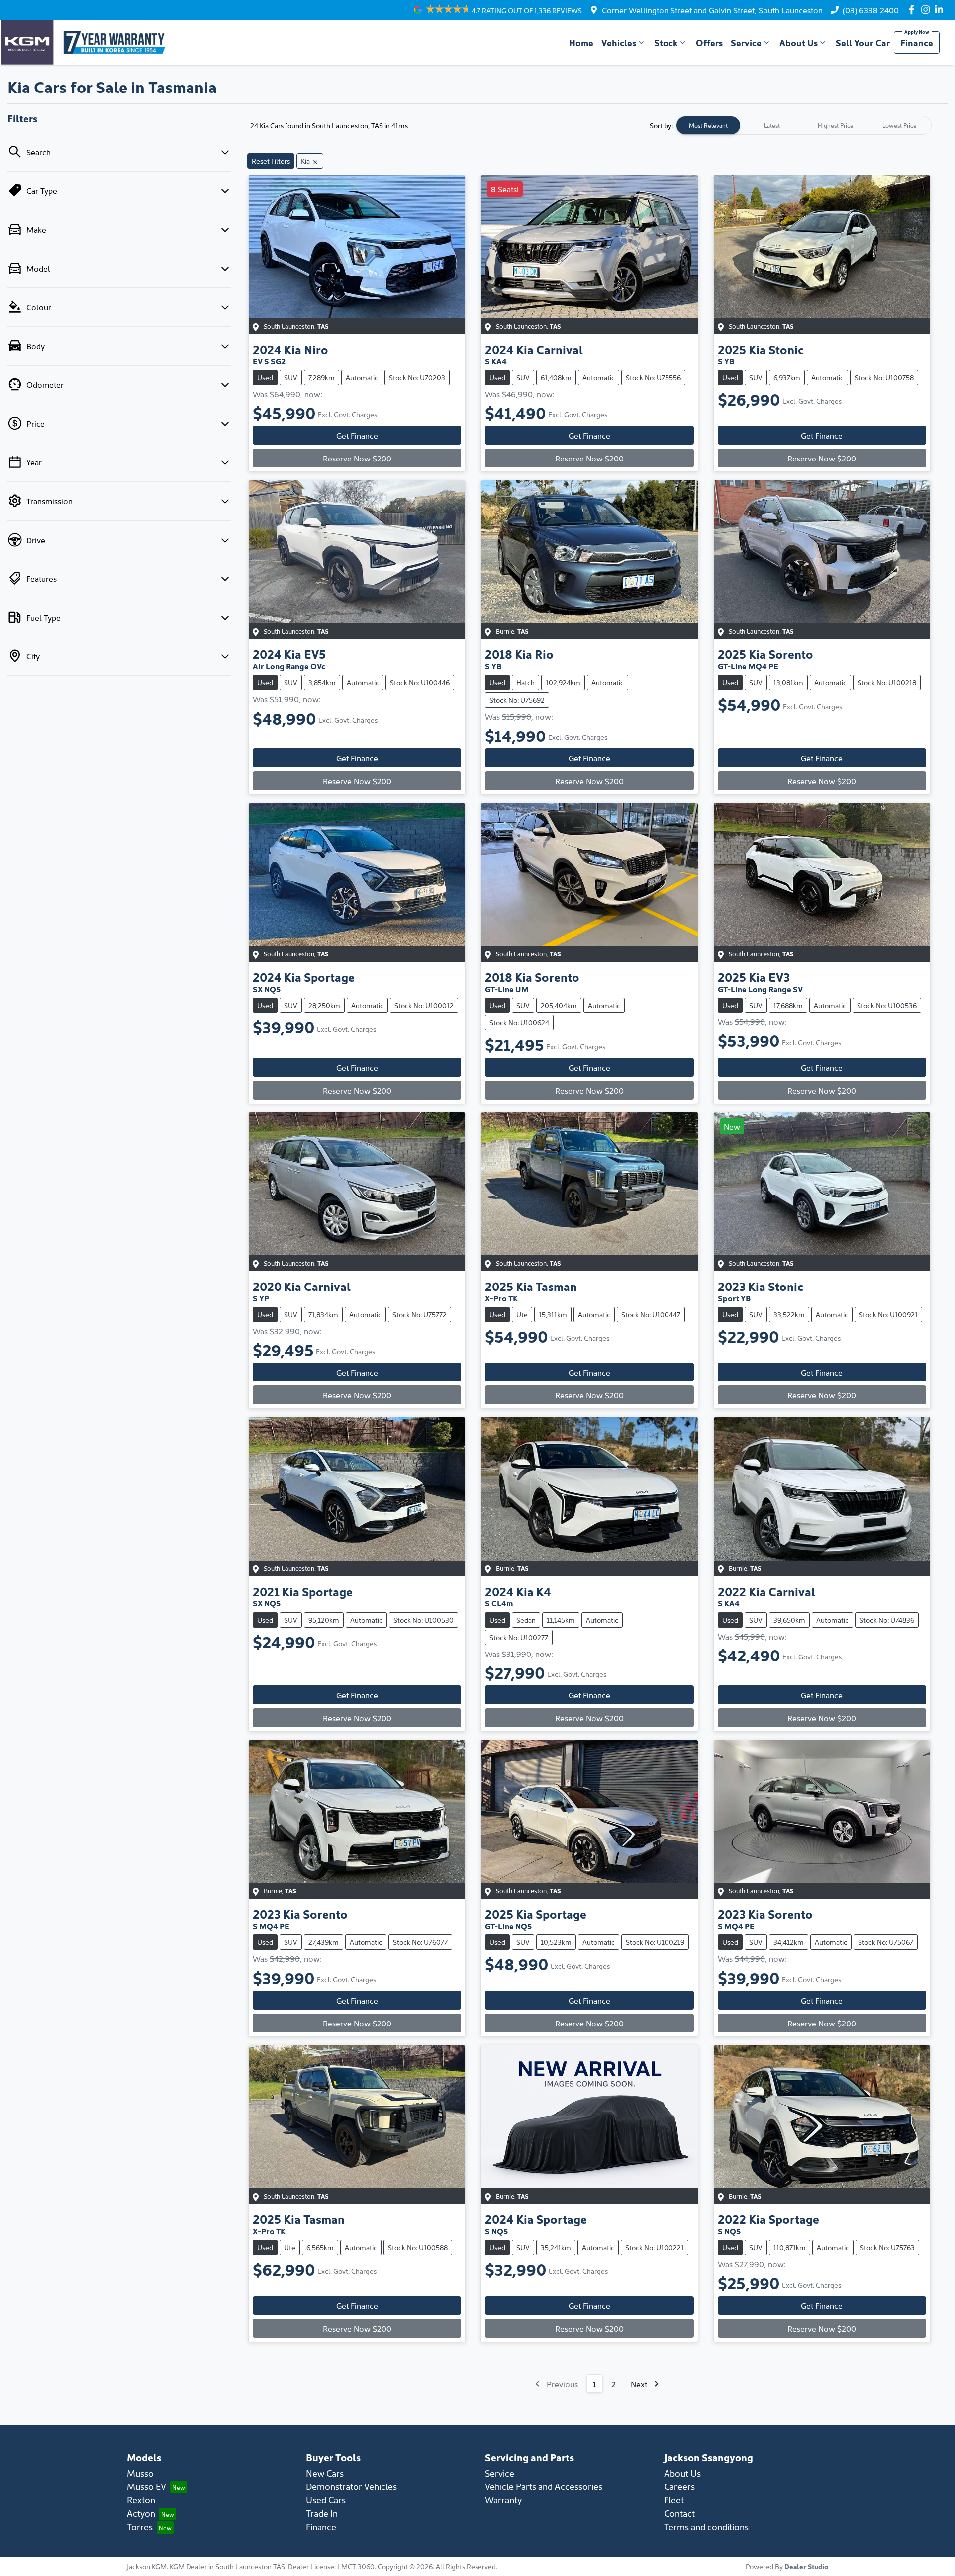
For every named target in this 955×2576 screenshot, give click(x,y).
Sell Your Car (863, 43)
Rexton (141, 2500)
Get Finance (357, 435)
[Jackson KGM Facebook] (913, 10)
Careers (679, 2486)
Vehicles (619, 43)
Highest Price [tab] (836, 125)
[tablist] (804, 125)
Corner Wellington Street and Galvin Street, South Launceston (712, 10)
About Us (799, 43)
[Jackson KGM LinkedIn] (941, 10)
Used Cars (326, 2500)
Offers (709, 43)
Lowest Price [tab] (900, 125)
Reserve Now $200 (357, 458)
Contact (679, 2513)
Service (746, 43)
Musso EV (146, 2486)
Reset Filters (271, 161)
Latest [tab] (772, 125)
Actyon (141, 2513)
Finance (917, 43)
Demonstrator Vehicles (351, 2486)
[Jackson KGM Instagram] (927, 10)
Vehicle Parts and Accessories (544, 2486)
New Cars (325, 2473)
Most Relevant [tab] (708, 125)
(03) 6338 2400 (871, 10)
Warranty (503, 2500)
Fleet (674, 2500)
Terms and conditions (706, 2527)
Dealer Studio (806, 2566)
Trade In (322, 2513)
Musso (140, 2473)
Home (581, 43)
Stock (666, 43)
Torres (140, 2527)
